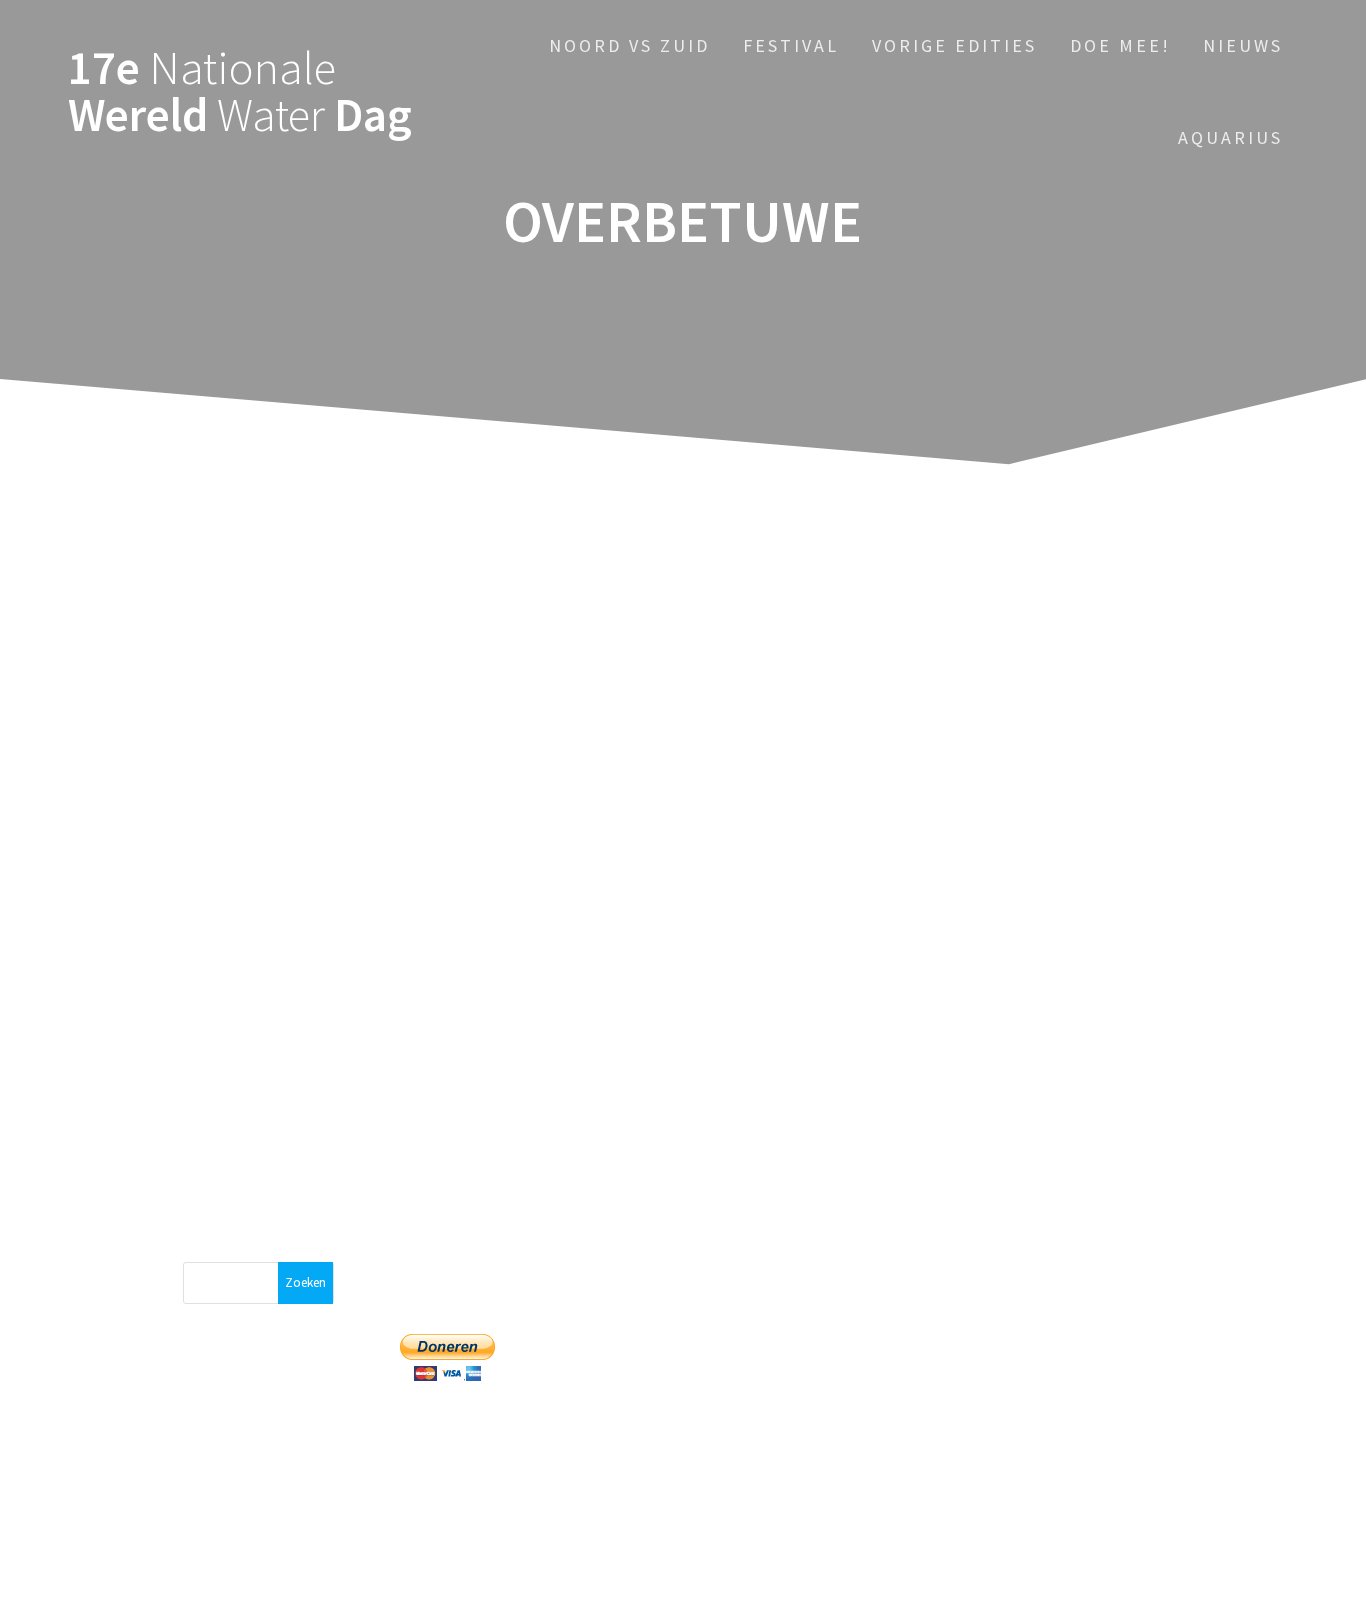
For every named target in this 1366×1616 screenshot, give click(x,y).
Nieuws (1243, 45)
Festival (791, 45)
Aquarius (1230, 137)
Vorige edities (954, 45)
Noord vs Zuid (629, 45)
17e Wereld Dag (240, 92)
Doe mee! (1120, 45)
